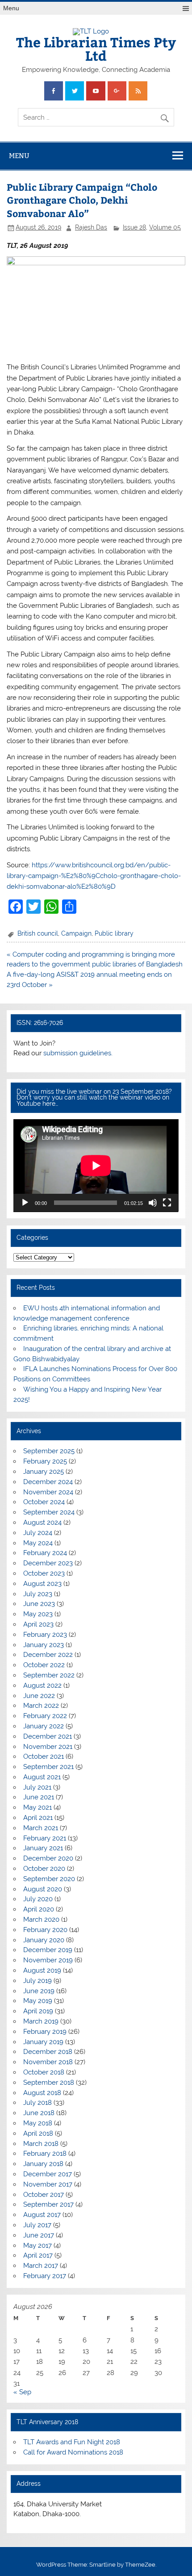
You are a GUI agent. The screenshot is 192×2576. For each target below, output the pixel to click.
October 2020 (44, 1869)
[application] (96, 1166)
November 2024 (48, 1492)
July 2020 (38, 1899)
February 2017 (45, 2276)
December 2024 (48, 1482)
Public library (114, 933)
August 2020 (43, 1889)
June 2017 (39, 2235)
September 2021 (48, 1767)
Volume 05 (165, 227)
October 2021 (44, 1756)
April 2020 (39, 1909)
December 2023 (48, 1563)
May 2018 (38, 2123)
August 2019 (42, 1970)
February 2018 (45, 2154)
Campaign (76, 933)
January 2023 (44, 1645)
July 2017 (37, 2225)
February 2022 (45, 1716)
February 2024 (45, 1553)
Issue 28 (134, 227)
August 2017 (42, 2215)
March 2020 (41, 1919)
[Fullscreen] (167, 1203)
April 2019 (38, 2011)
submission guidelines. (78, 1053)
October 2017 (44, 2195)
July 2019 (38, 1981)
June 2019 (39, 1991)
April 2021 (38, 1818)
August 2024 (42, 1522)
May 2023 (38, 1614)
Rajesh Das (91, 227)
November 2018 (48, 2062)
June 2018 (39, 2113)
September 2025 (49, 1451)
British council (38, 933)
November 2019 (48, 1960)
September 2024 (49, 1512)
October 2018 (44, 2072)
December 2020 (48, 1858)
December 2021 (48, 1736)
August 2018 (42, 2093)
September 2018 (49, 2083)
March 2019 (41, 2021)
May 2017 (38, 2246)
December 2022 (48, 1655)
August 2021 (42, 1777)
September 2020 (49, 1879)
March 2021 (41, 1828)
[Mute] (153, 1203)
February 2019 (45, 2032)
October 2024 (44, 1502)
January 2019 (43, 2042)
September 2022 (49, 1675)
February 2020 (45, 1930)
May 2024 (38, 1543)
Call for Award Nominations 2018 (73, 2452)
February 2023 (45, 1635)
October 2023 (44, 1573)
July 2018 (38, 2103)
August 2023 (42, 1584)
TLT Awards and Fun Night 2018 (72, 2442)
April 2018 (38, 2133)
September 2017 (48, 2204)
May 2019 (38, 2001)
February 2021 (45, 1838)
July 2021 (37, 1787)
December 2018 (48, 2052)
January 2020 (44, 1940)
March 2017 (41, 2266)
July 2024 (38, 1533)
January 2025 (44, 1472)
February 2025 (45, 1461)
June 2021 (39, 1797)
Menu (11, 8)
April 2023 (38, 1624)
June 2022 (39, 1696)
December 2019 (48, 1950)
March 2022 (41, 1706)
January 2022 (44, 1726)
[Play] (25, 1203)
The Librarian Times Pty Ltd (96, 48)
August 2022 (42, 1685)
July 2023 (38, 1594)
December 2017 (48, 2174)
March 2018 (41, 2144)
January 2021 (43, 1848)
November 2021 (48, 1747)
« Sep (22, 2392)
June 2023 (39, 1604)
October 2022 (44, 1665)
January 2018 (43, 2164)
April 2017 (38, 2255)
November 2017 (48, 2184)
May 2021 (38, 1807)
